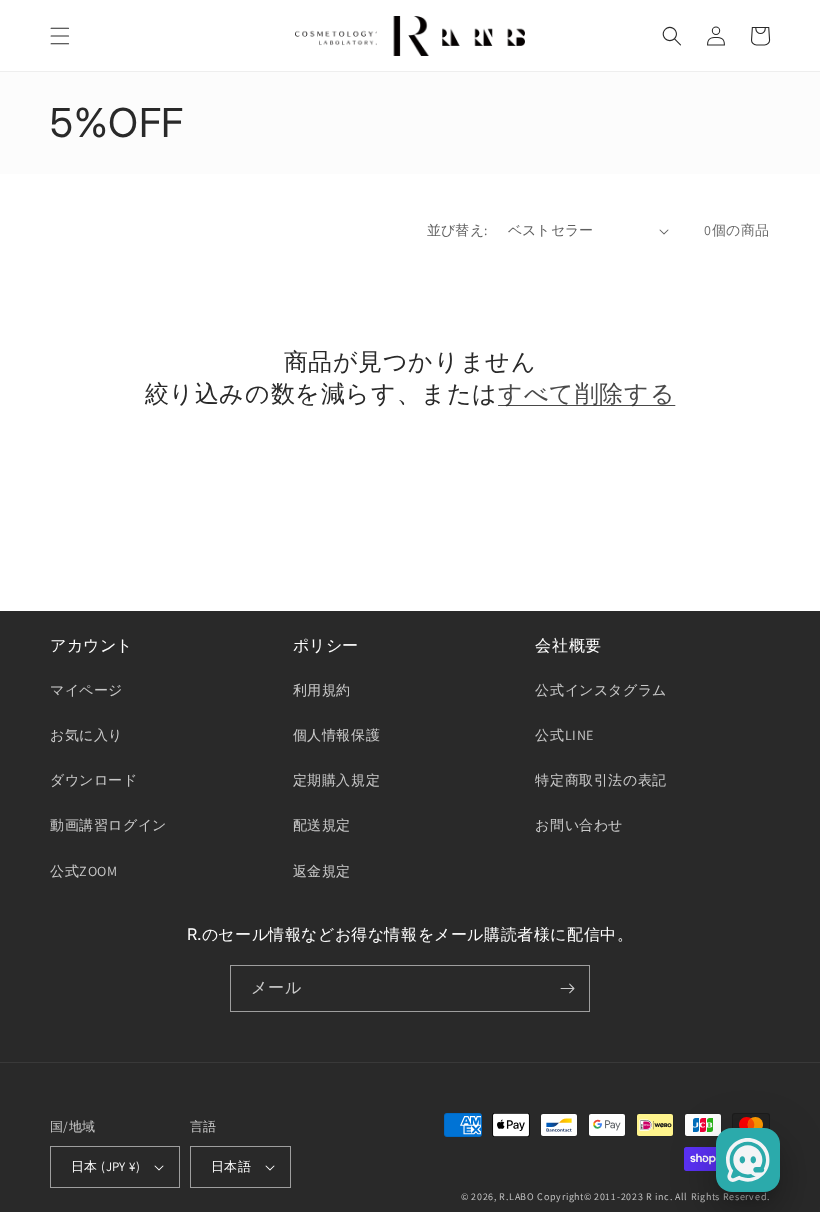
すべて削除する (586, 393)
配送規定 (322, 825)
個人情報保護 (337, 735)
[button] (60, 36)
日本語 (231, 1166)
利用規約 (322, 690)
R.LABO (516, 1196)
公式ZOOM (84, 871)
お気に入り (86, 735)
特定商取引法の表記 (600, 780)
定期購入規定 (337, 780)
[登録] (567, 988)
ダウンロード (94, 780)
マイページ (86, 690)
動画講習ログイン (108, 825)
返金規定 (322, 871)
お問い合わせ (579, 825)
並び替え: (457, 230)
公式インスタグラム (600, 690)
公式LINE (564, 735)
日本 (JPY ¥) (105, 1166)
